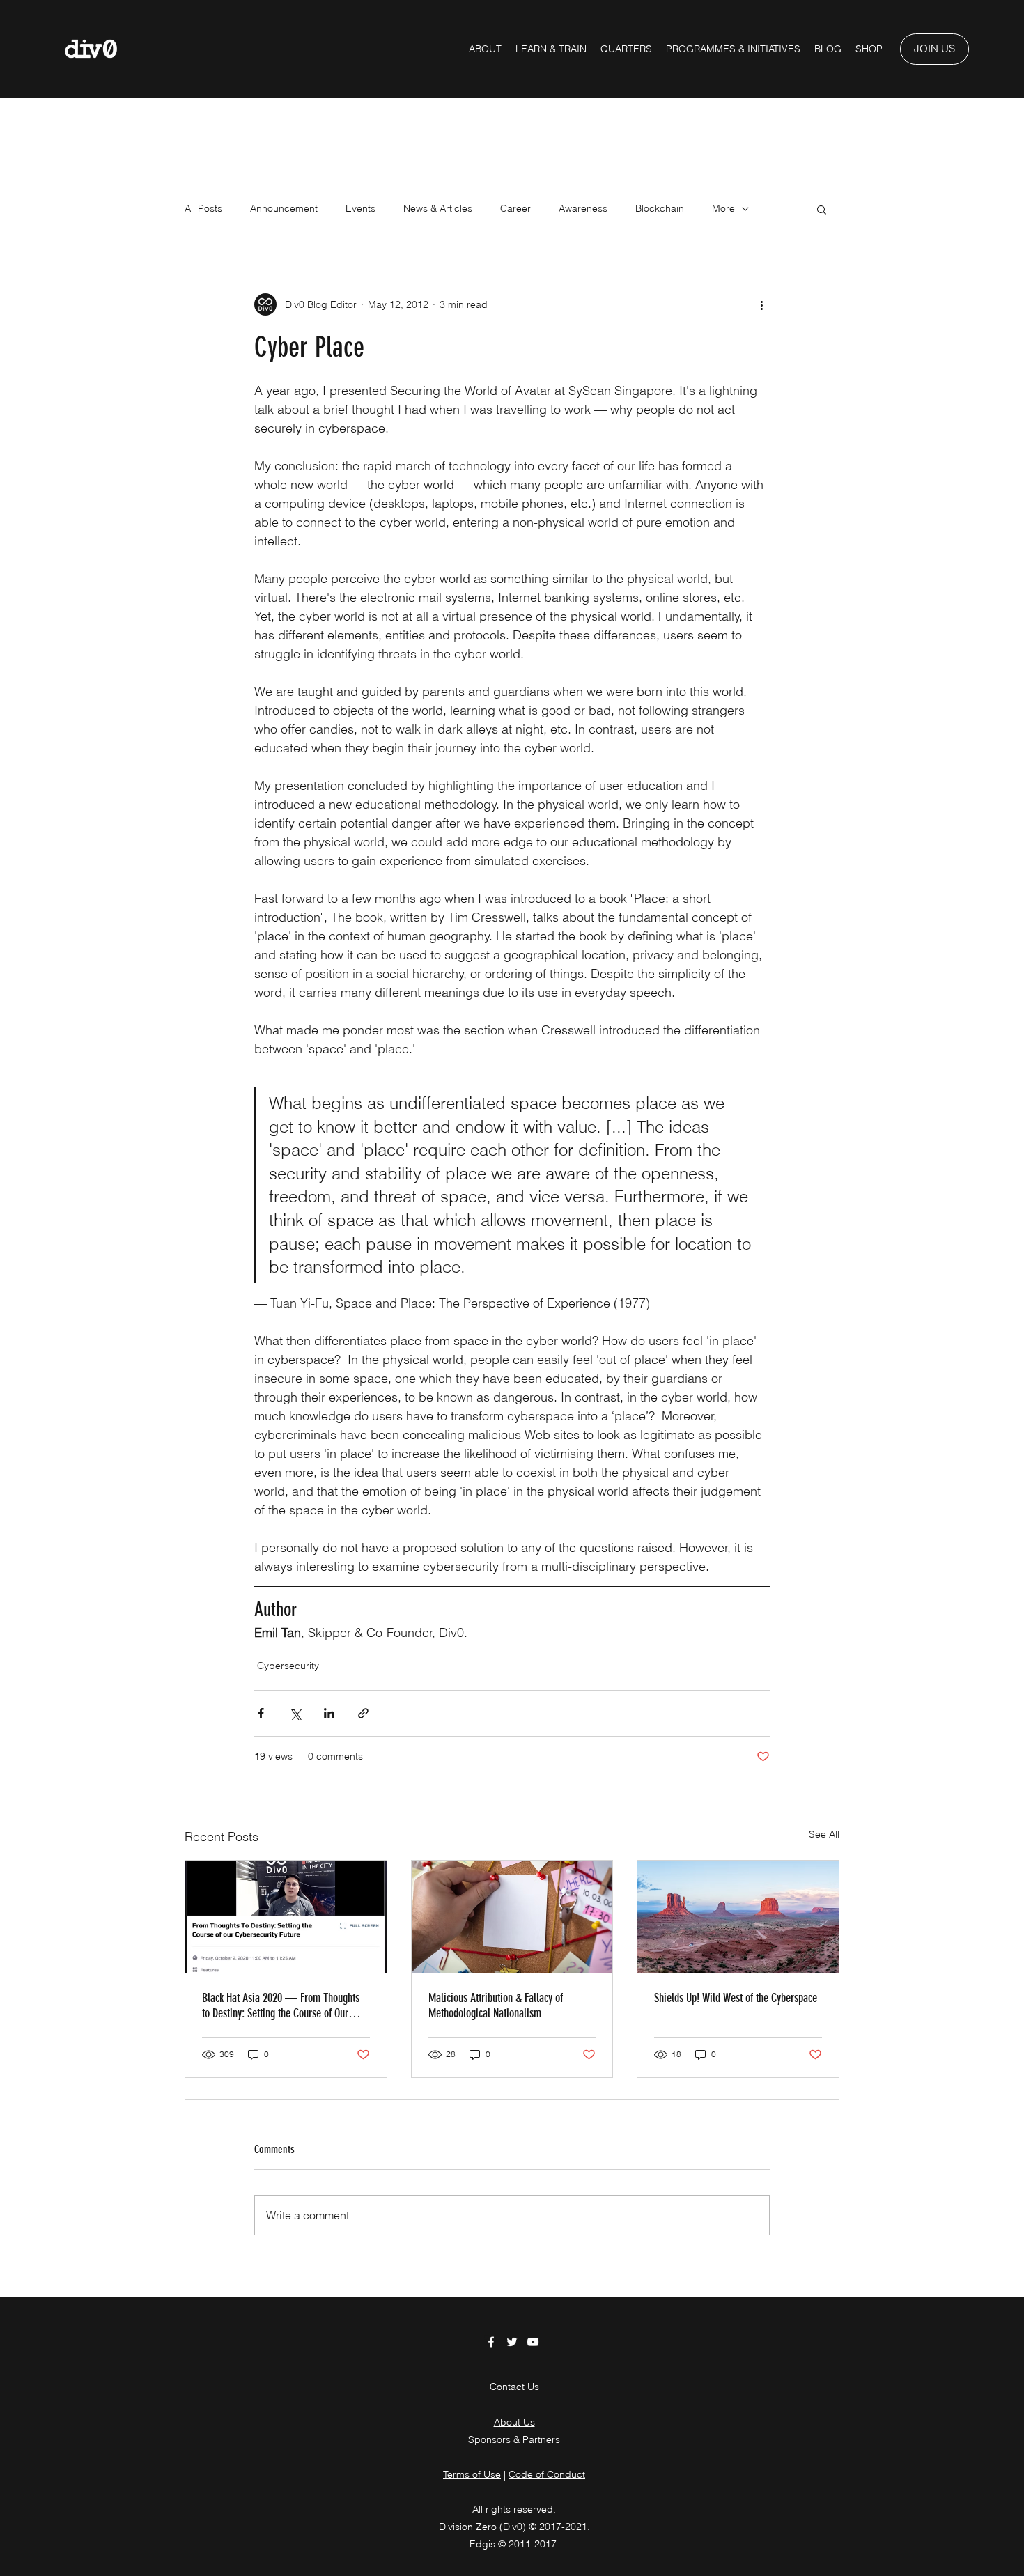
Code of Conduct (547, 2474)
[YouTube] (533, 2342)
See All (824, 1834)
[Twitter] (512, 2342)
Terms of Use (472, 2474)
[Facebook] (491, 2342)
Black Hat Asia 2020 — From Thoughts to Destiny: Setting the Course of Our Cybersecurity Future (281, 2005)
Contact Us (514, 2387)
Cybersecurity (288, 1666)
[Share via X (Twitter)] (295, 1713)
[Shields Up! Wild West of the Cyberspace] (738, 1917)
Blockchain (660, 208)
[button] (733, 49)
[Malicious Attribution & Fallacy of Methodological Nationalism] (512, 1917)
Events (360, 208)
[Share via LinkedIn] (329, 1713)
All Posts (203, 208)
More (723, 208)
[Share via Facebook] (261, 1713)
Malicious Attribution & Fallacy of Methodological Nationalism (496, 2005)
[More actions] (761, 304)
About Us (514, 2422)
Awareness (583, 208)
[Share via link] (363, 1713)
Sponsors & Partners (514, 2439)
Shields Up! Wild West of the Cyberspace (736, 1998)
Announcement (284, 208)
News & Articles (438, 208)
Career (515, 208)
